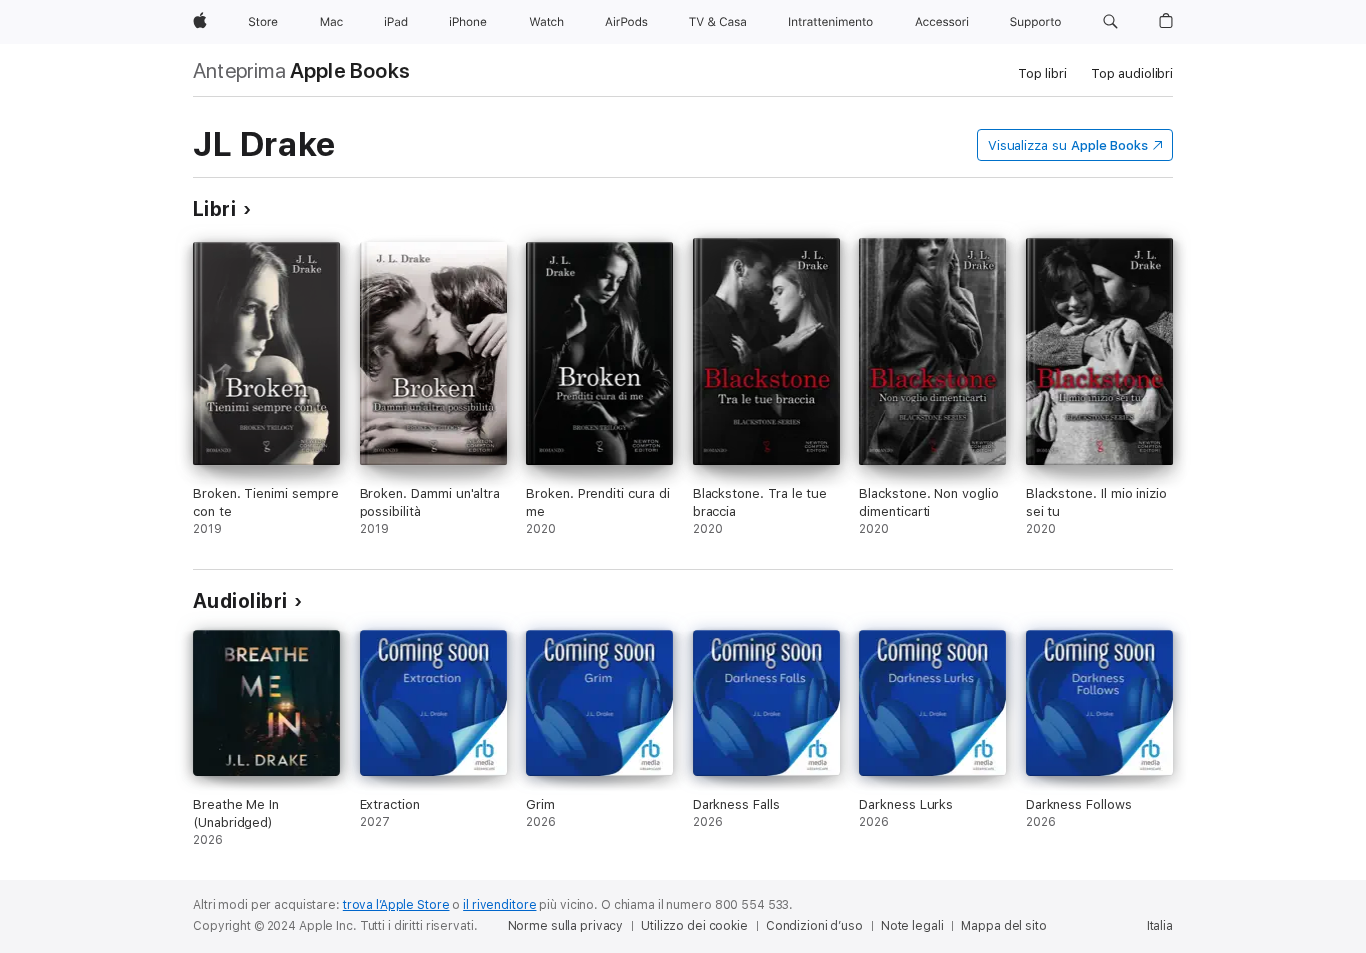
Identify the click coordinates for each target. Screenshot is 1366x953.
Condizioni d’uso (814, 926)
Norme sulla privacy (566, 926)
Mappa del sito (1003, 926)
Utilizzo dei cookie (694, 926)
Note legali (912, 926)
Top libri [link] (1042, 73)
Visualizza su (1068, 145)
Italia (1160, 926)
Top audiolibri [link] (1132, 73)
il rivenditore (499, 905)
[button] (1110, 22)
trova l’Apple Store (396, 905)
